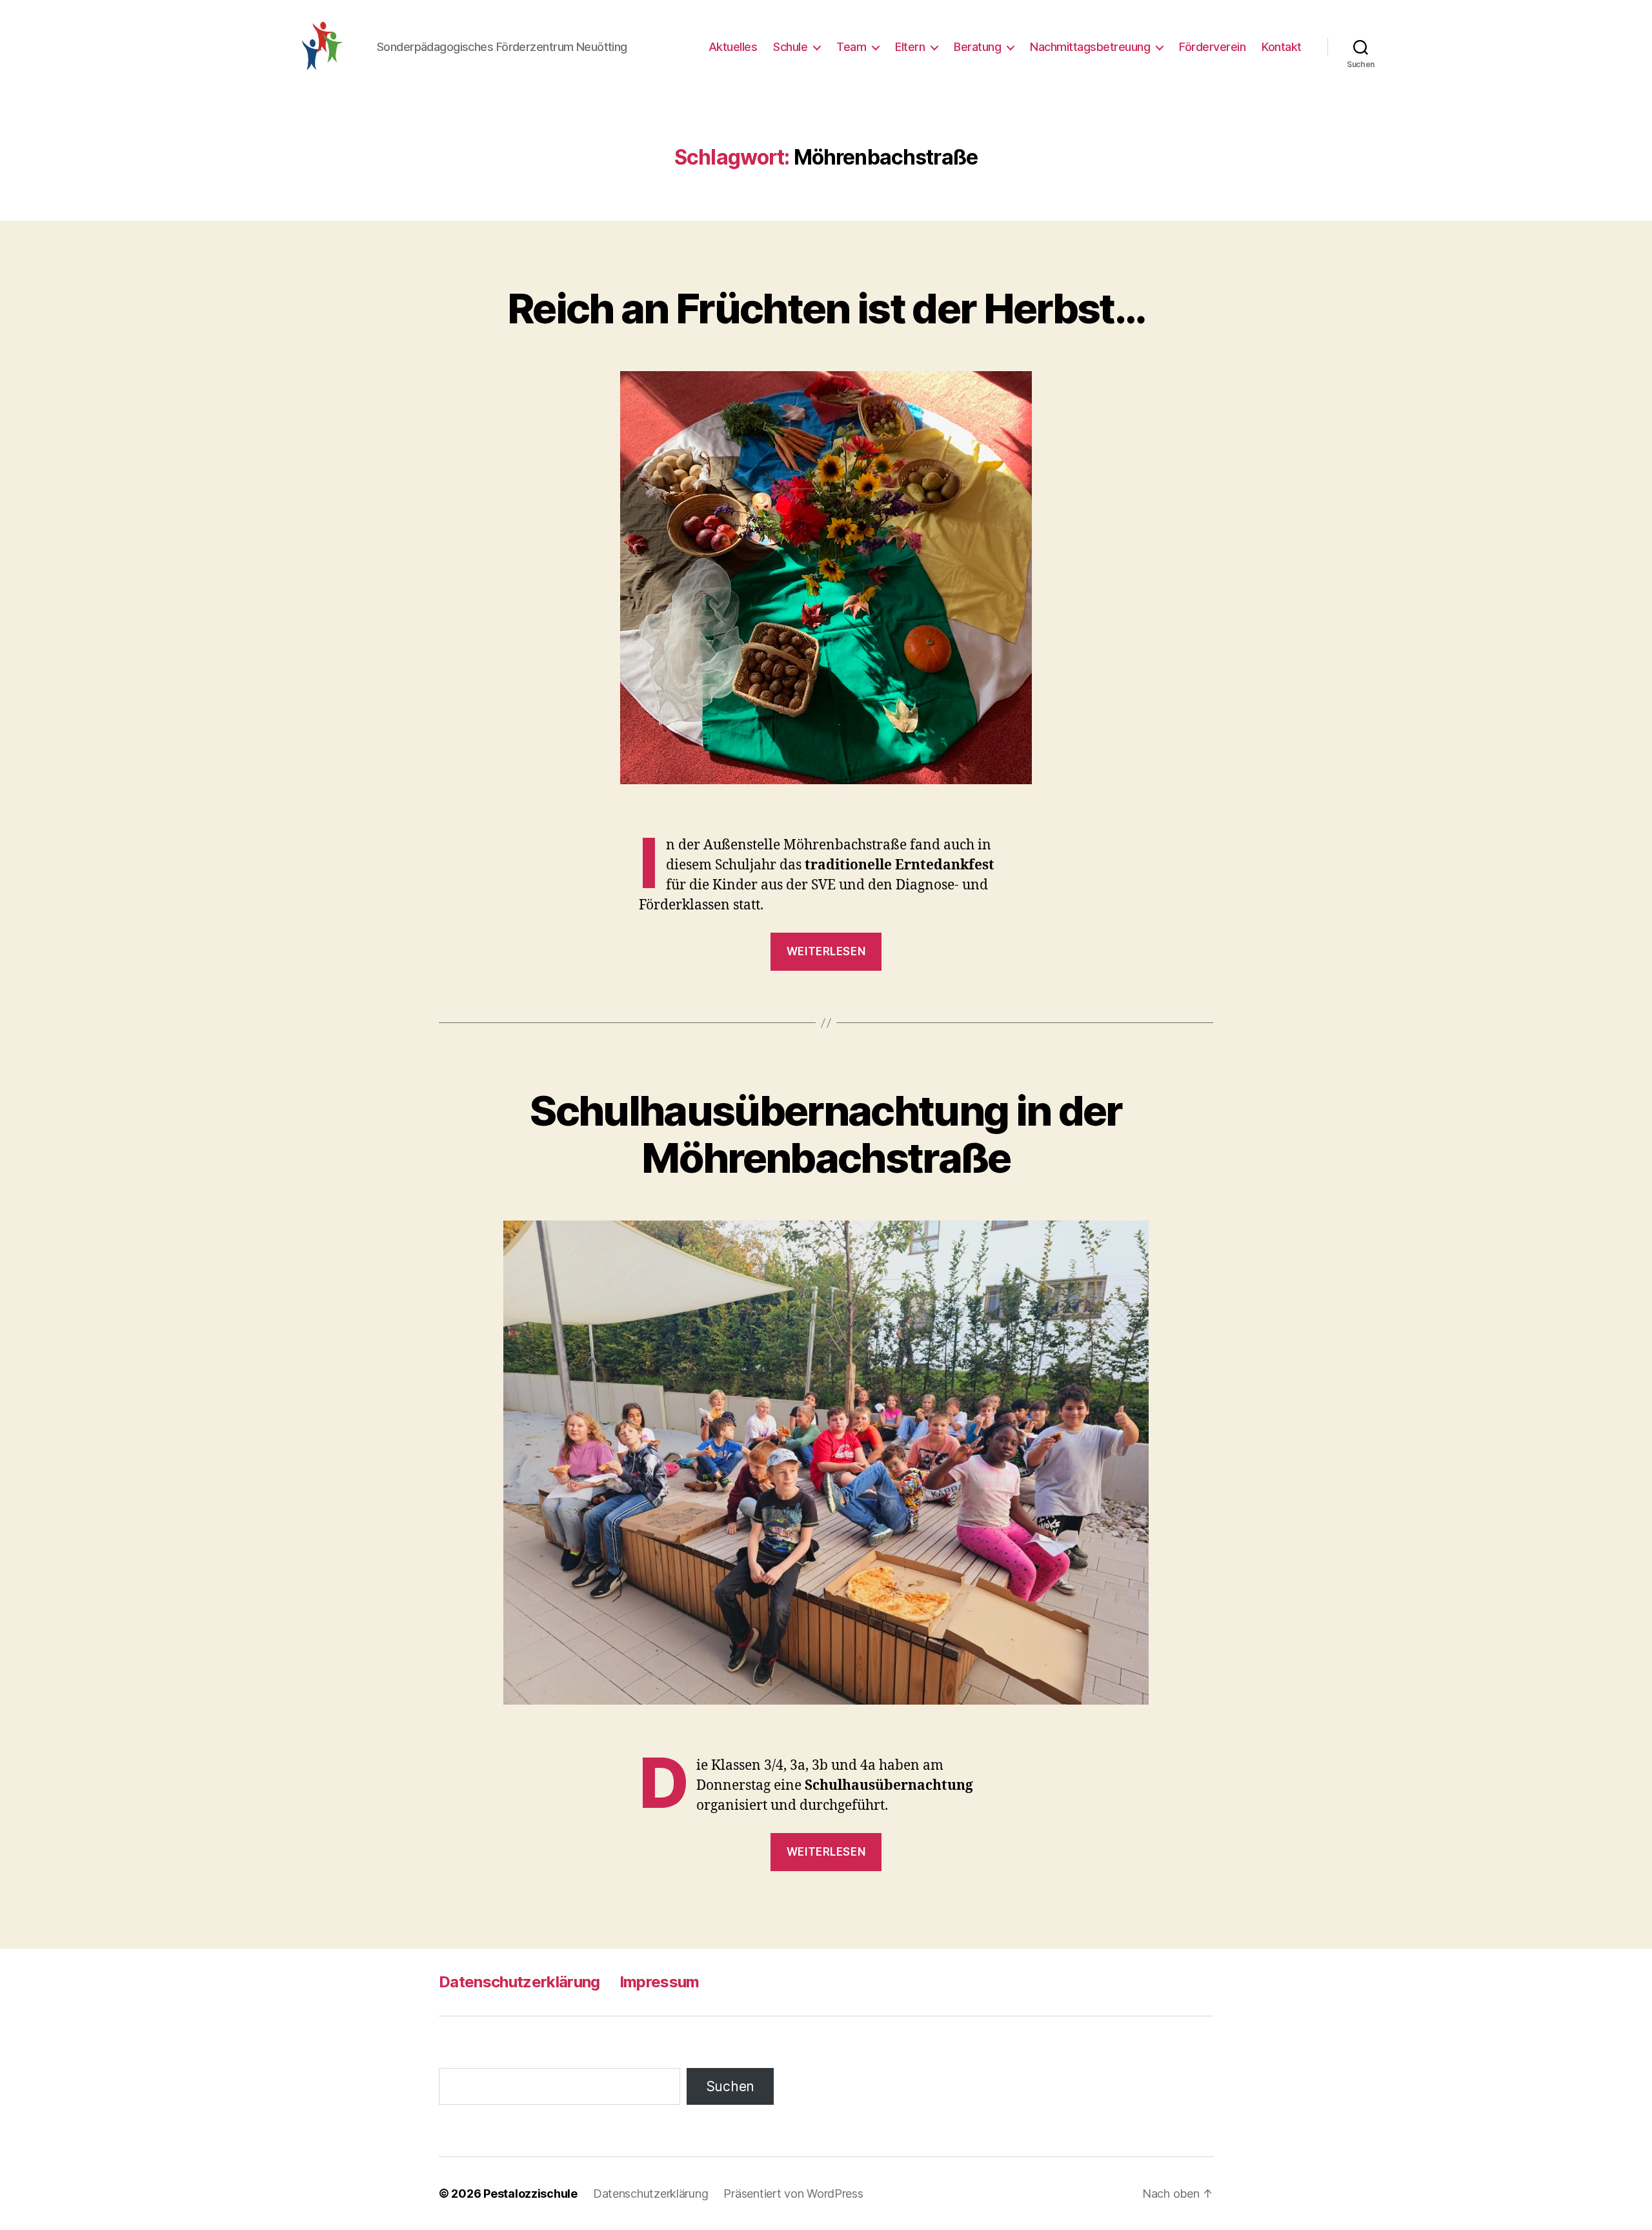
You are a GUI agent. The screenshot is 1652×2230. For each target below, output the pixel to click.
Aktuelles (733, 47)
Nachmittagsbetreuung (1090, 47)
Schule (790, 47)
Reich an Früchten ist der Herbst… (826, 308)
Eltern (910, 47)
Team (851, 47)
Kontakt (1282, 47)
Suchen (730, 2086)
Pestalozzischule (530, 2194)
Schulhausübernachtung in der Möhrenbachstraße (826, 1134)
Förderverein (1212, 47)
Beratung (977, 47)
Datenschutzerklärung (519, 1982)
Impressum (660, 1982)
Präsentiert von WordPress (793, 2194)
